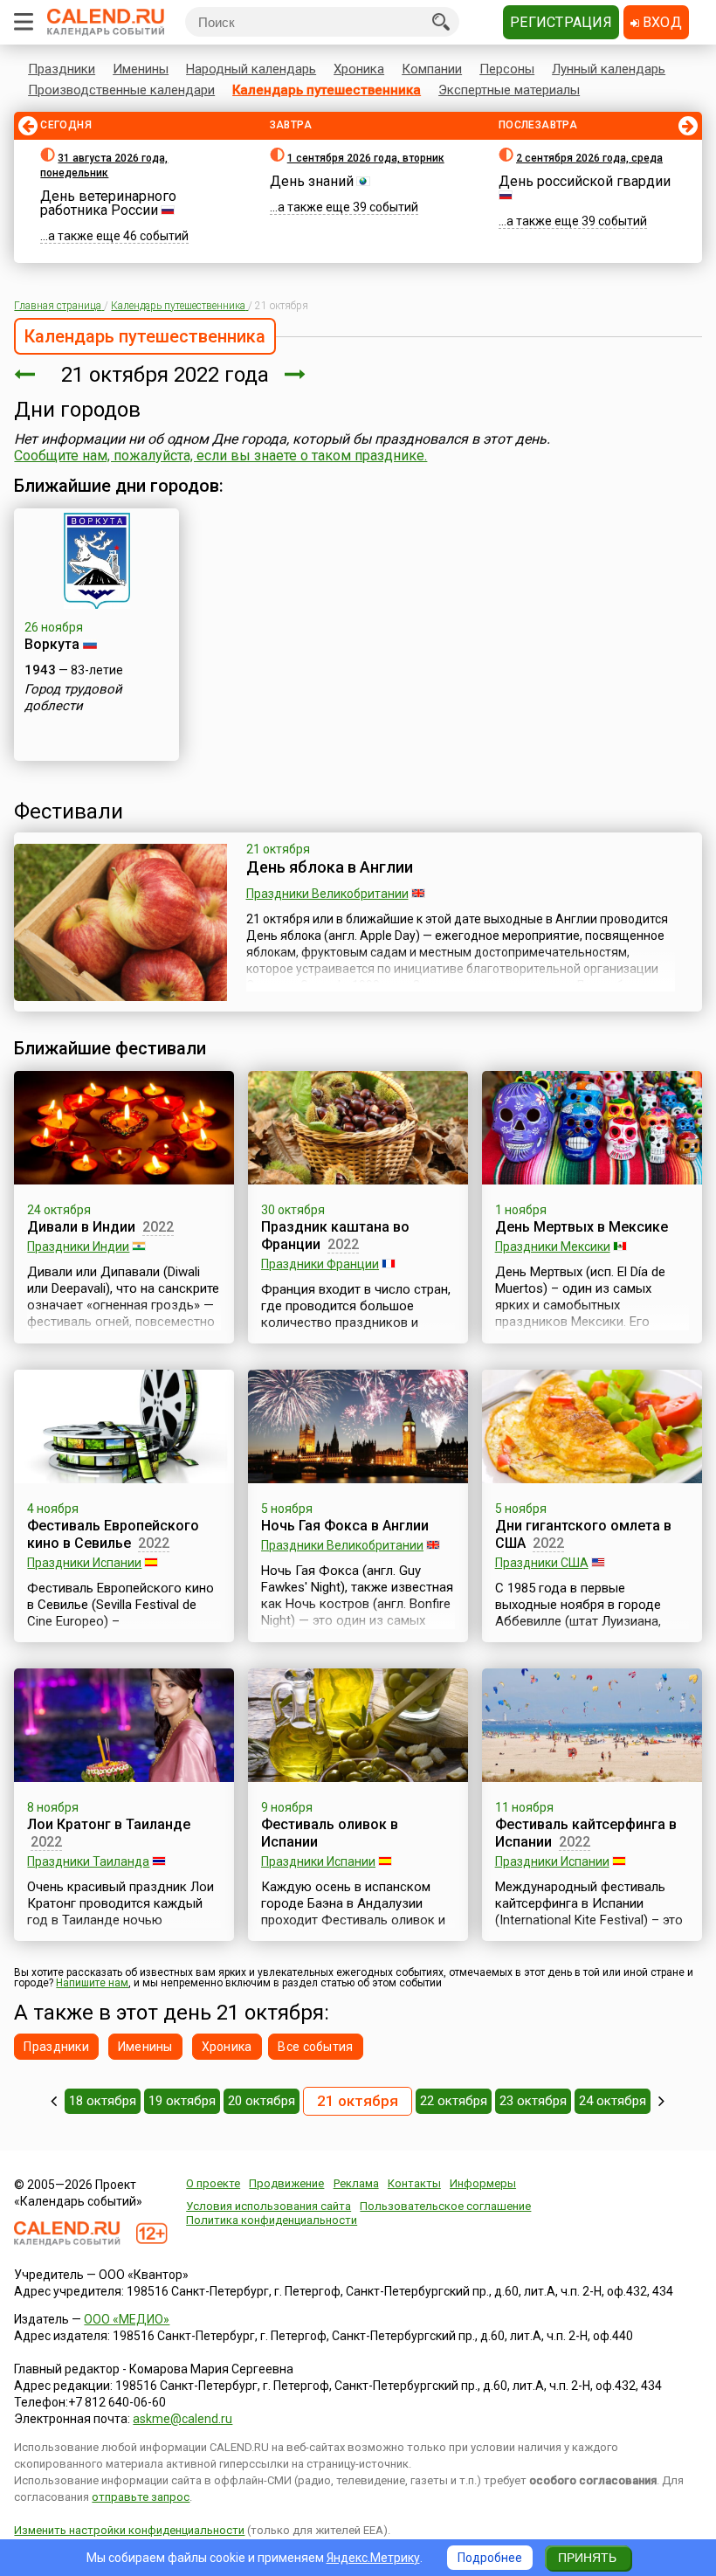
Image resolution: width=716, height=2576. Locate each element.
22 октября (454, 2101)
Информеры (483, 2183)
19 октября (182, 2101)
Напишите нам (92, 1983)
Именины (141, 69)
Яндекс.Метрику (373, 2558)
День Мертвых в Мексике (582, 1227)
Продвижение (286, 2183)
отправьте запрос (141, 2497)
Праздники (62, 69)
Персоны (507, 69)
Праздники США (542, 1563)
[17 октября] (54, 2101)
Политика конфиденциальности (272, 2220)
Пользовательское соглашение (445, 2206)
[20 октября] (24, 375)
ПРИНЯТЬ (587, 2558)
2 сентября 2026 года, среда (589, 158)
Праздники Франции (320, 1264)
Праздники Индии (78, 1247)
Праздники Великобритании (327, 894)
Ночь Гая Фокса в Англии (345, 1526)
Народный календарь (251, 69)
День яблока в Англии (330, 867)
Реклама (356, 2183)
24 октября (613, 2101)
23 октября (533, 2101)
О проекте (213, 2183)
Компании (432, 69)
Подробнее (490, 2558)
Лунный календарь (609, 69)
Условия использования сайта (268, 2206)
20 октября (262, 2101)
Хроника (359, 69)
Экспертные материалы (509, 90)
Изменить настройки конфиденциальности (129, 2530)
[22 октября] (295, 375)
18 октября (103, 2101)
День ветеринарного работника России (108, 203)
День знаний (312, 181)
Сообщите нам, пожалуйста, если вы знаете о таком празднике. (220, 456)
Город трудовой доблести (73, 698)
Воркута (52, 644)
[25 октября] (661, 2101)
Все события (315, 2047)
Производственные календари (121, 90)
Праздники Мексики (553, 1247)
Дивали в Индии (81, 1227)
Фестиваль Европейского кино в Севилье (113, 1534)
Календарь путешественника (327, 90)
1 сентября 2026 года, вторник (366, 158)
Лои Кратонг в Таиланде (109, 1824)
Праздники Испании (84, 1563)
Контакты (414, 2183)
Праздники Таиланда (88, 1861)
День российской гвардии (585, 181)
